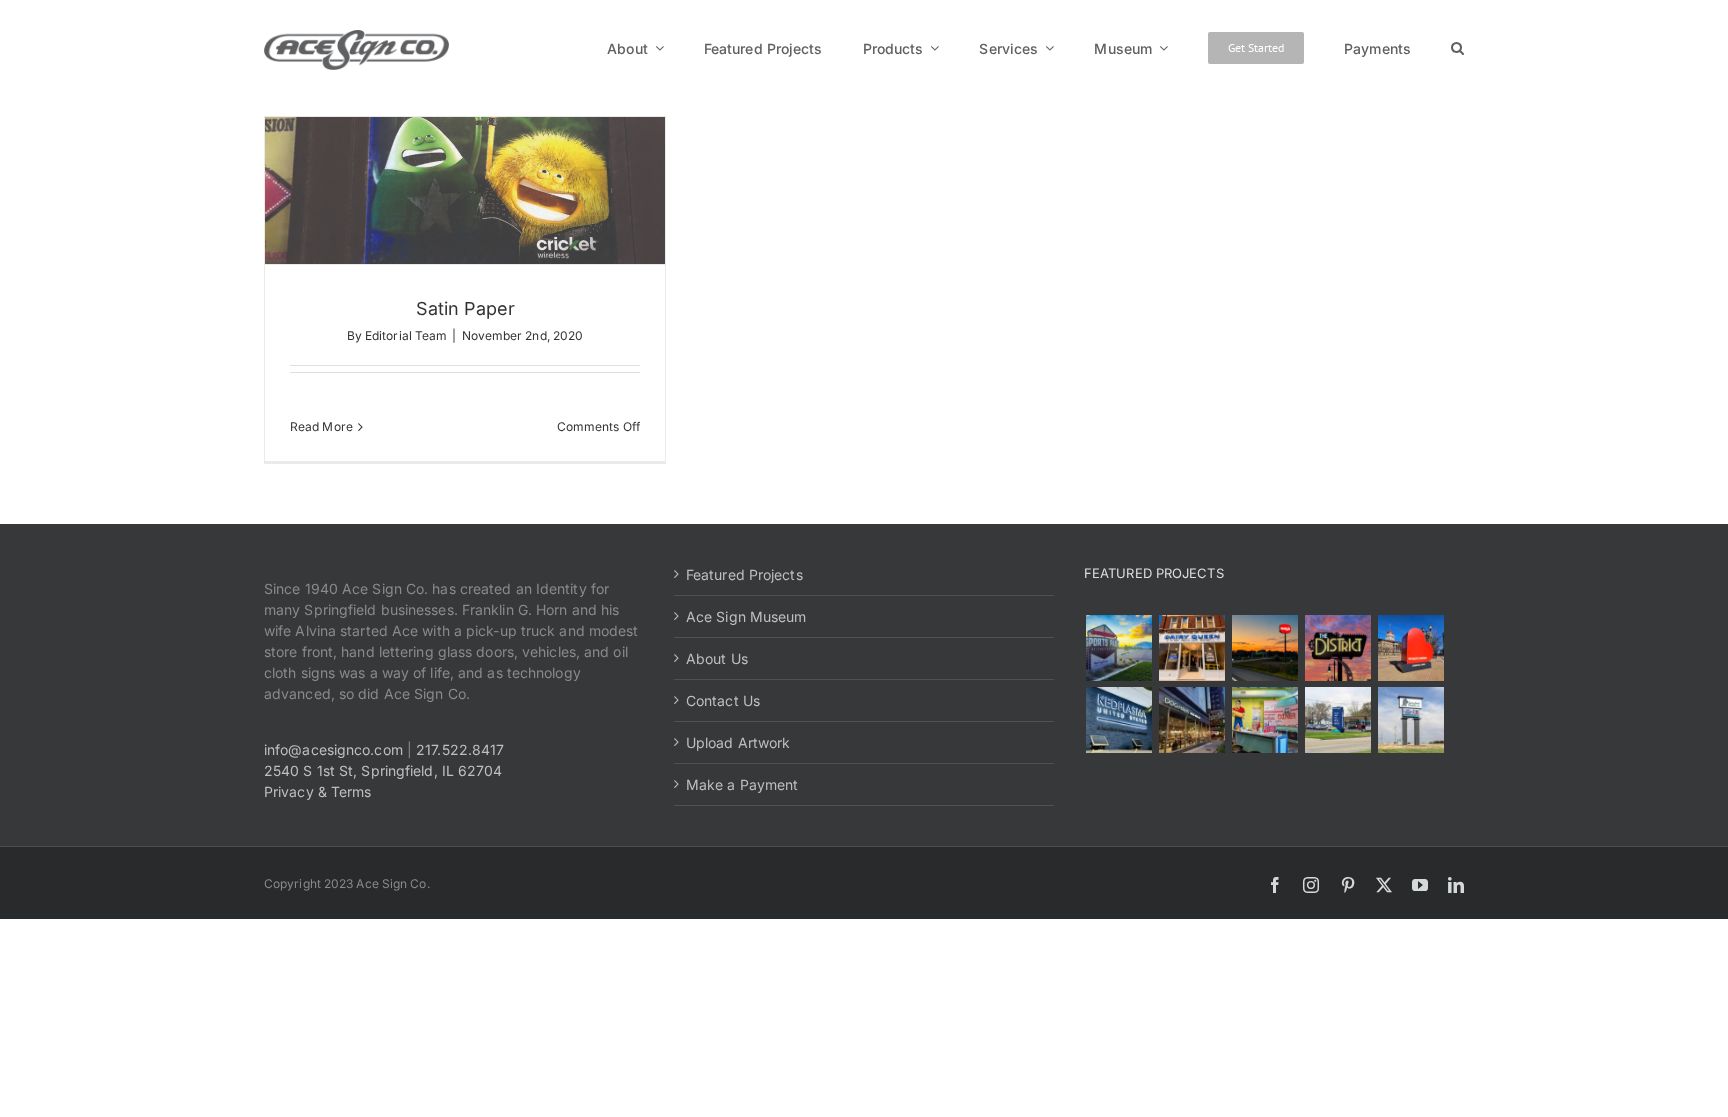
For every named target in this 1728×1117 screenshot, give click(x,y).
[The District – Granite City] (1337, 648)
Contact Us (723, 700)
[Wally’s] (1264, 648)
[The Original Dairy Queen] (1191, 648)
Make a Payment (742, 784)
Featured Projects (744, 574)
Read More (321, 426)
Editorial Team (406, 335)
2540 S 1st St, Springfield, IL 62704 (383, 770)
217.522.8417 (460, 749)
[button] (1457, 48)
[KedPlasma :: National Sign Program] (1118, 720)
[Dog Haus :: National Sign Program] (1191, 720)
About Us (717, 658)
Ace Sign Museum (746, 616)
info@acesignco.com (333, 749)
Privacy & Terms (318, 791)
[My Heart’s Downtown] (1410, 648)
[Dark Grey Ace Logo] (356, 36)
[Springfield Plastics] (1410, 720)
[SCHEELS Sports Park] (1118, 648)
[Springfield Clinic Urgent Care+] (1337, 720)
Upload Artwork (738, 742)
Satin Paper (465, 308)
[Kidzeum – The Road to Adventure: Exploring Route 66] (1264, 720)
